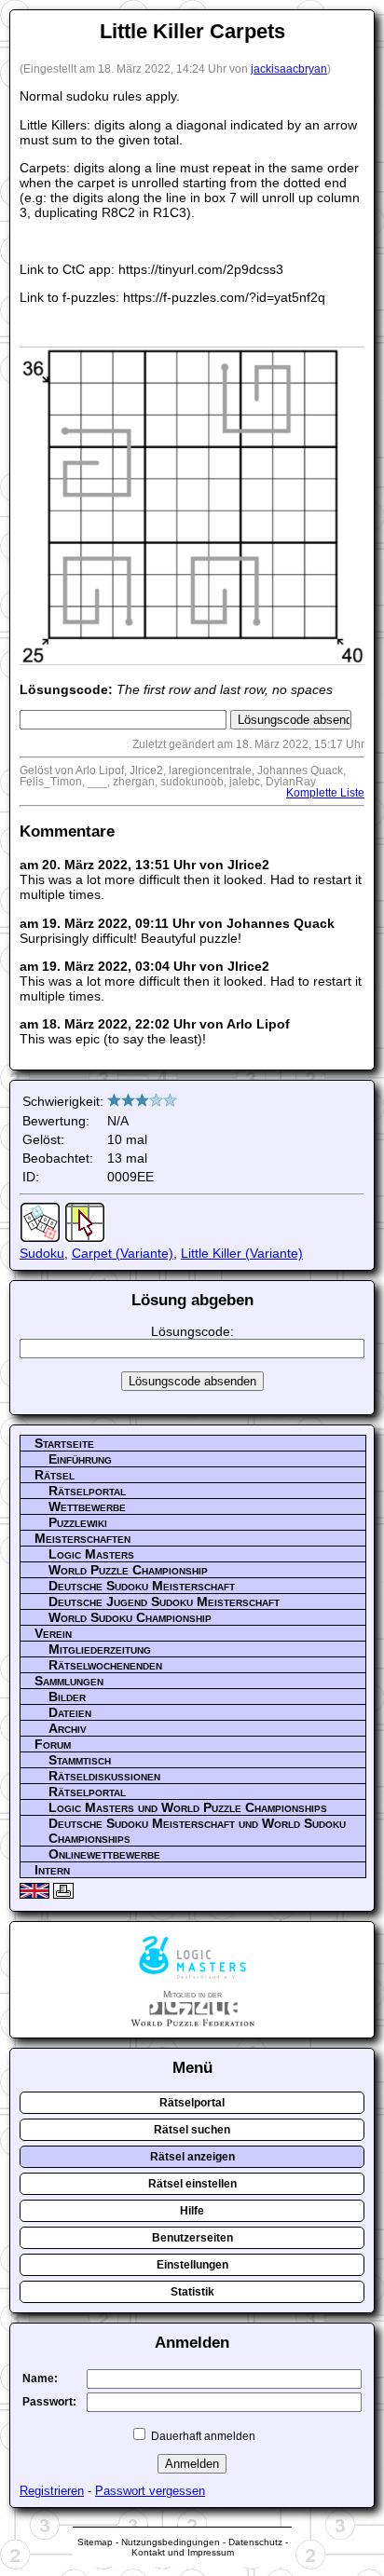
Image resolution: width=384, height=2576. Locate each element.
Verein (53, 1633)
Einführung (80, 1459)
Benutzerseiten (192, 2238)
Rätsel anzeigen (192, 2157)
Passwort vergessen (150, 2491)
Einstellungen (192, 2265)
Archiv (68, 1728)
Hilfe (192, 2211)
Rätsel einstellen (192, 2184)
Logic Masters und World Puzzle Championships (188, 1807)
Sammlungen (69, 1681)
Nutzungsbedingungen (171, 2542)
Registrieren (52, 2491)
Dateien (70, 1712)
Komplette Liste (325, 793)
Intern (52, 1870)
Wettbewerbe (87, 1506)
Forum (53, 1744)
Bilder (67, 1697)
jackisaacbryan (289, 69)
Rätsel (55, 1475)
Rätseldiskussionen (104, 1776)
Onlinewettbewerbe (104, 1854)
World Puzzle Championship (128, 1570)
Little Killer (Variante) (242, 1253)
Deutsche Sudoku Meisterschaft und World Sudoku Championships (197, 1831)
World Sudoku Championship (130, 1617)
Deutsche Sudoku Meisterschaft (142, 1586)
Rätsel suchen (192, 2130)
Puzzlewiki (78, 1522)
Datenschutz (255, 2542)
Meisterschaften (82, 1538)
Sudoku (42, 1253)
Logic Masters (91, 1554)
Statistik (192, 2292)
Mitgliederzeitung (100, 1649)
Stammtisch (80, 1760)
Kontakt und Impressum (183, 2552)
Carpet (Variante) (123, 1253)
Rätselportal (87, 1491)
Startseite (64, 1443)
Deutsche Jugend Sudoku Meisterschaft (164, 1601)
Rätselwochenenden (105, 1665)
